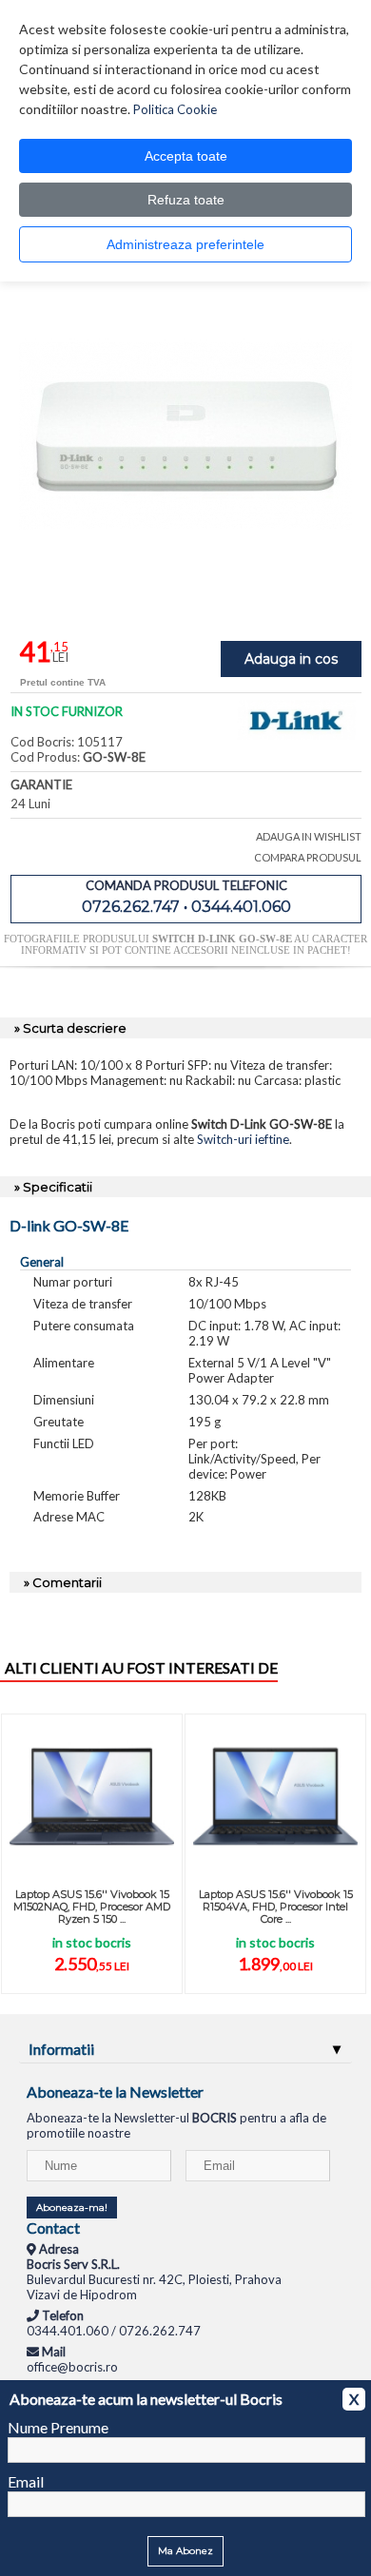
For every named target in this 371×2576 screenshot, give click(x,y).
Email (26, 2481)
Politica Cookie (175, 109)
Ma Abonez (185, 2551)
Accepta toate (186, 156)
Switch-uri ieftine (243, 1139)
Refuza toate (186, 200)
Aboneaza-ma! (72, 2208)
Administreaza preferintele (185, 244)
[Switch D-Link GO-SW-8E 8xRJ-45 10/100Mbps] (185, 598)
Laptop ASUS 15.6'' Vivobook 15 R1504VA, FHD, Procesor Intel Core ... (276, 1907)
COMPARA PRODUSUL (308, 857)
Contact (53, 2227)
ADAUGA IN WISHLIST (309, 836)
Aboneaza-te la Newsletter (115, 2092)
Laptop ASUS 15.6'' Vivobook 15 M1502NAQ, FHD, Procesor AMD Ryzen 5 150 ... (92, 1907)
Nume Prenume (58, 2427)
